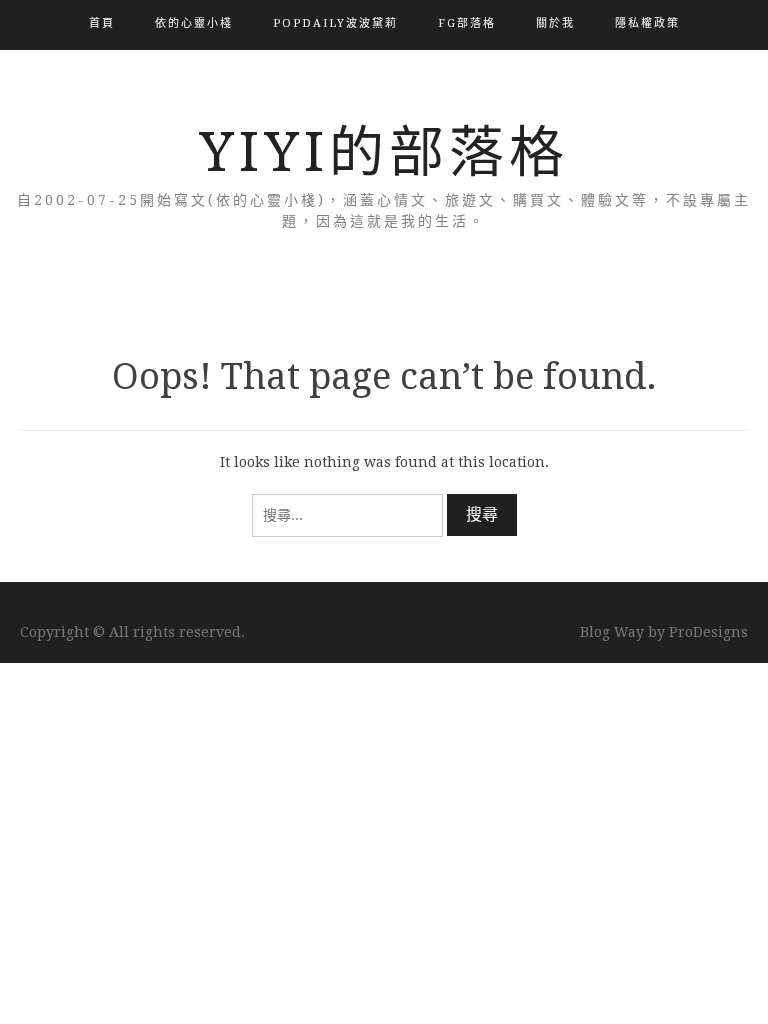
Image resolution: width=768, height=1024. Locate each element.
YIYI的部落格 (384, 152)
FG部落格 (467, 23)
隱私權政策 (647, 23)
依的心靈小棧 (194, 23)
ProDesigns (708, 632)
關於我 (555, 23)
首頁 (102, 23)
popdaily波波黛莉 (335, 23)
